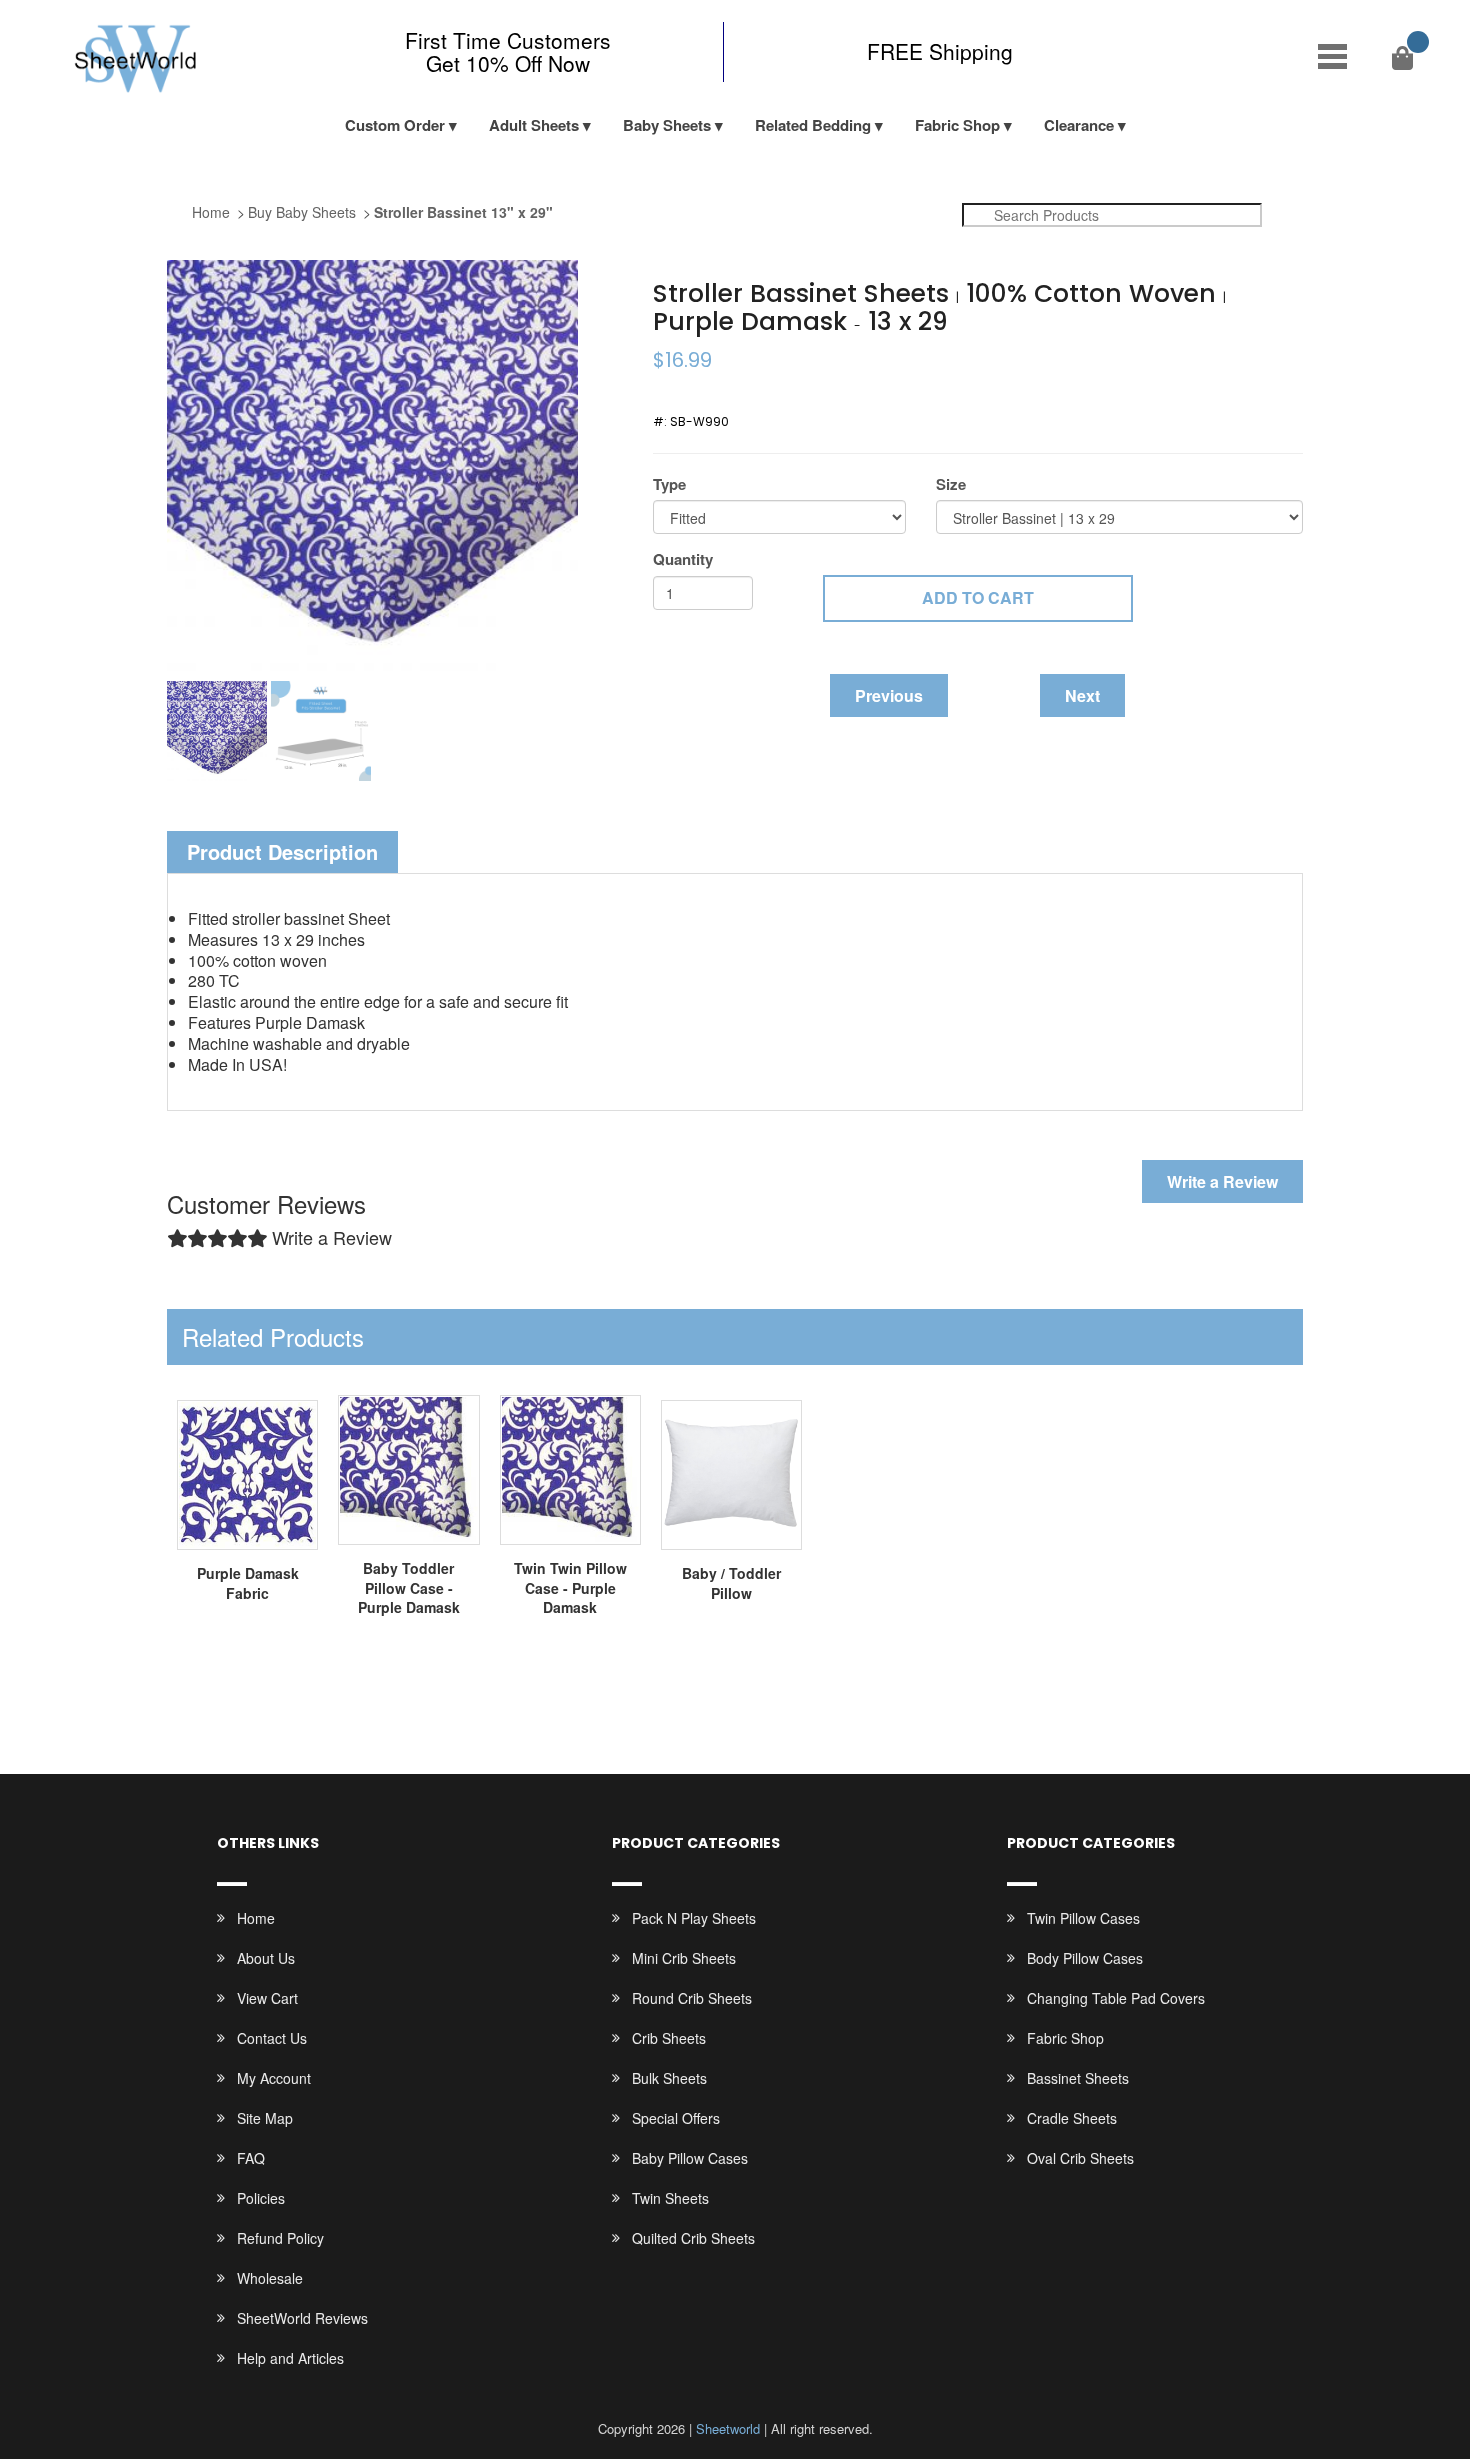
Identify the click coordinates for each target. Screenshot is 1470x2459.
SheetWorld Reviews (302, 2318)
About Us (266, 1958)
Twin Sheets (670, 2198)
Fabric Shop (957, 125)
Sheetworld (728, 2428)
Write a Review (1222, 1181)
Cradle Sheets (1072, 2118)
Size (951, 484)
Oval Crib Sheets (1080, 2158)
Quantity (683, 559)
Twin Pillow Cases (1083, 1918)
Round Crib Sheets (692, 1998)
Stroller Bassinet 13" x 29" (463, 212)
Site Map (265, 2118)
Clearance (1079, 125)
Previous (889, 695)
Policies (261, 2198)
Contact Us (272, 2038)
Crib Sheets (669, 2038)
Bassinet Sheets (1078, 2078)
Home (211, 212)
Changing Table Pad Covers (1116, 1998)
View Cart (267, 1998)
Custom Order (395, 125)
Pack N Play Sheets (694, 1918)
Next (1082, 695)
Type (669, 484)
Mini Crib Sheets (684, 1958)
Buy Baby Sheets (302, 212)
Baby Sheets (667, 125)
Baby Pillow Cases (690, 2158)
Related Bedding (813, 125)
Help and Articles (290, 2358)
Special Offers (676, 2118)
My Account (274, 2078)
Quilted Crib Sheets (693, 2238)
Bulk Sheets (669, 2078)
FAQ (251, 2158)
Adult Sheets (534, 125)
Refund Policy (280, 2238)
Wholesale (270, 2278)
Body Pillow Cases (1085, 1958)
